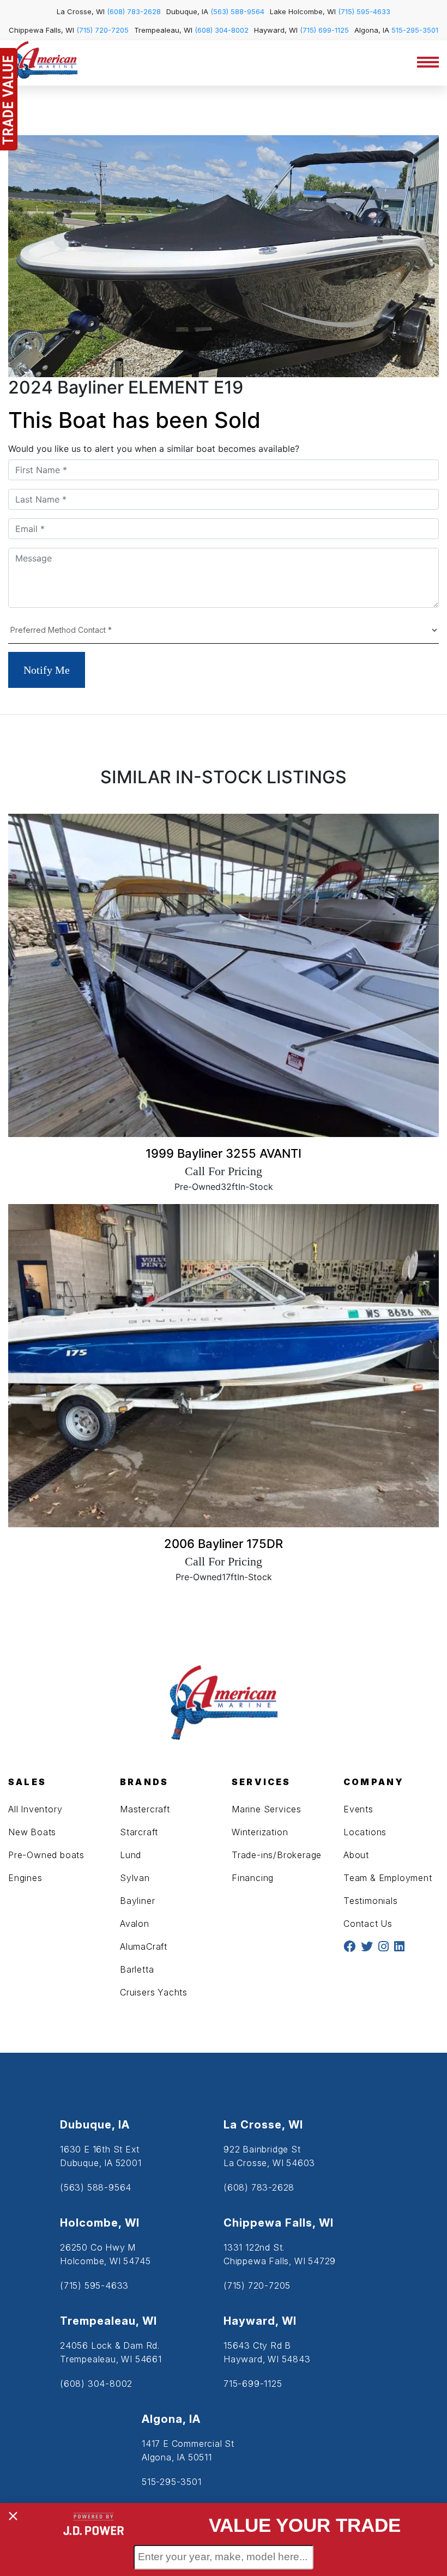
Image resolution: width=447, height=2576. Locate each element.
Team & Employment (388, 1878)
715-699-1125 (253, 2384)
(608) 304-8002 (222, 30)
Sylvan (135, 1878)
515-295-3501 (415, 30)
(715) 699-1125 (324, 30)
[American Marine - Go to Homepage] (43, 64)
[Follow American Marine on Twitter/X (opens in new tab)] (367, 1947)
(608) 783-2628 (134, 11)
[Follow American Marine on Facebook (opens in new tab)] (349, 1947)
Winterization (260, 1832)
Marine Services (267, 1809)
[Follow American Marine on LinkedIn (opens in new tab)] (399, 1947)
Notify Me (47, 670)
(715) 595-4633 (364, 11)
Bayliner (137, 1901)
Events (358, 1809)
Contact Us (368, 1924)
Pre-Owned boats (46, 1855)
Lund (131, 1855)
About (356, 1855)
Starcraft (139, 1832)
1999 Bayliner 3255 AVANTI (224, 1153)
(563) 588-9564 (237, 11)
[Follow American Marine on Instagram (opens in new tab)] (383, 1947)
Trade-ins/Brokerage (277, 1855)
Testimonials (371, 1901)
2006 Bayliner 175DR (224, 1544)
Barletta (137, 1969)
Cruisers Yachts (154, 1992)
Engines (25, 1878)
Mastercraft (145, 1809)
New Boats (32, 1832)
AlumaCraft (144, 1946)
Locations (365, 1832)
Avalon (135, 1924)
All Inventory (35, 1809)
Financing (253, 1878)
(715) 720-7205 (102, 30)
